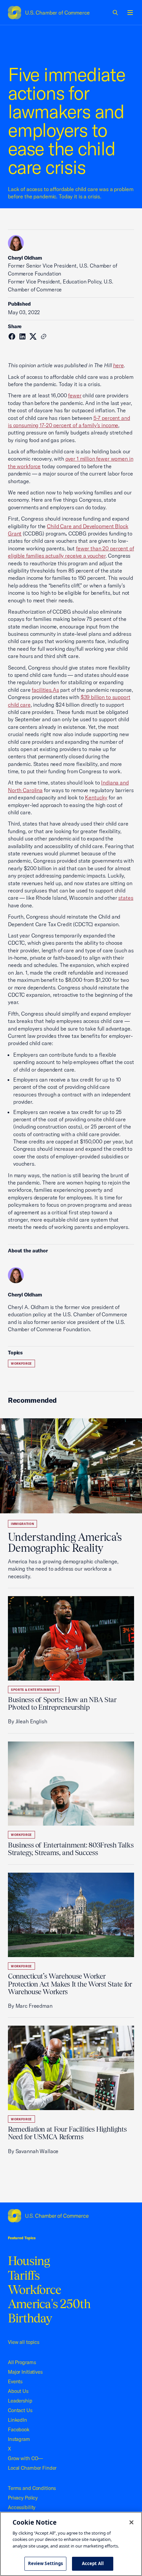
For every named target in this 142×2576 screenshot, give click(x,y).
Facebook (19, 2429)
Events (15, 2381)
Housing (29, 2261)
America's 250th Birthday (49, 2311)
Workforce (21, 1364)
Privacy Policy (23, 2498)
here (118, 365)
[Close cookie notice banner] (131, 2522)
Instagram (19, 2439)
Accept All (93, 2563)
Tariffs (24, 2275)
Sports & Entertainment (34, 1690)
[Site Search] (116, 13)
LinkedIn (18, 2420)
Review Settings (46, 2563)
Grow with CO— (25, 2458)
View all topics (24, 2342)
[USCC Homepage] (71, 2216)
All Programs (22, 2362)
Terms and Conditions (32, 2488)
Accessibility (22, 2507)
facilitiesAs (45, 690)
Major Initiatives (25, 2372)
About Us (18, 2391)
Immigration (22, 1524)
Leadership (20, 2401)
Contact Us (20, 2410)
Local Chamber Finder (32, 2468)
